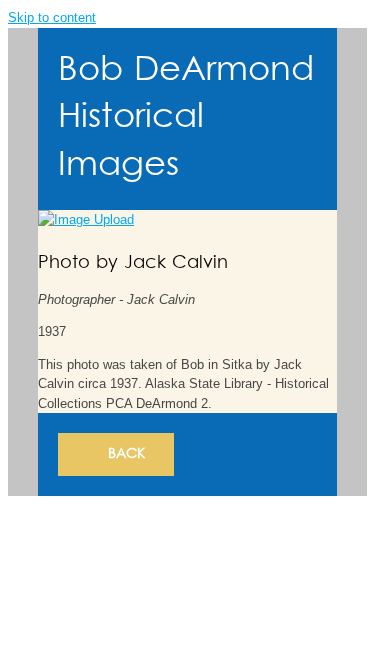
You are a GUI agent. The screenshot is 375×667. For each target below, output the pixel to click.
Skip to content (52, 17)
